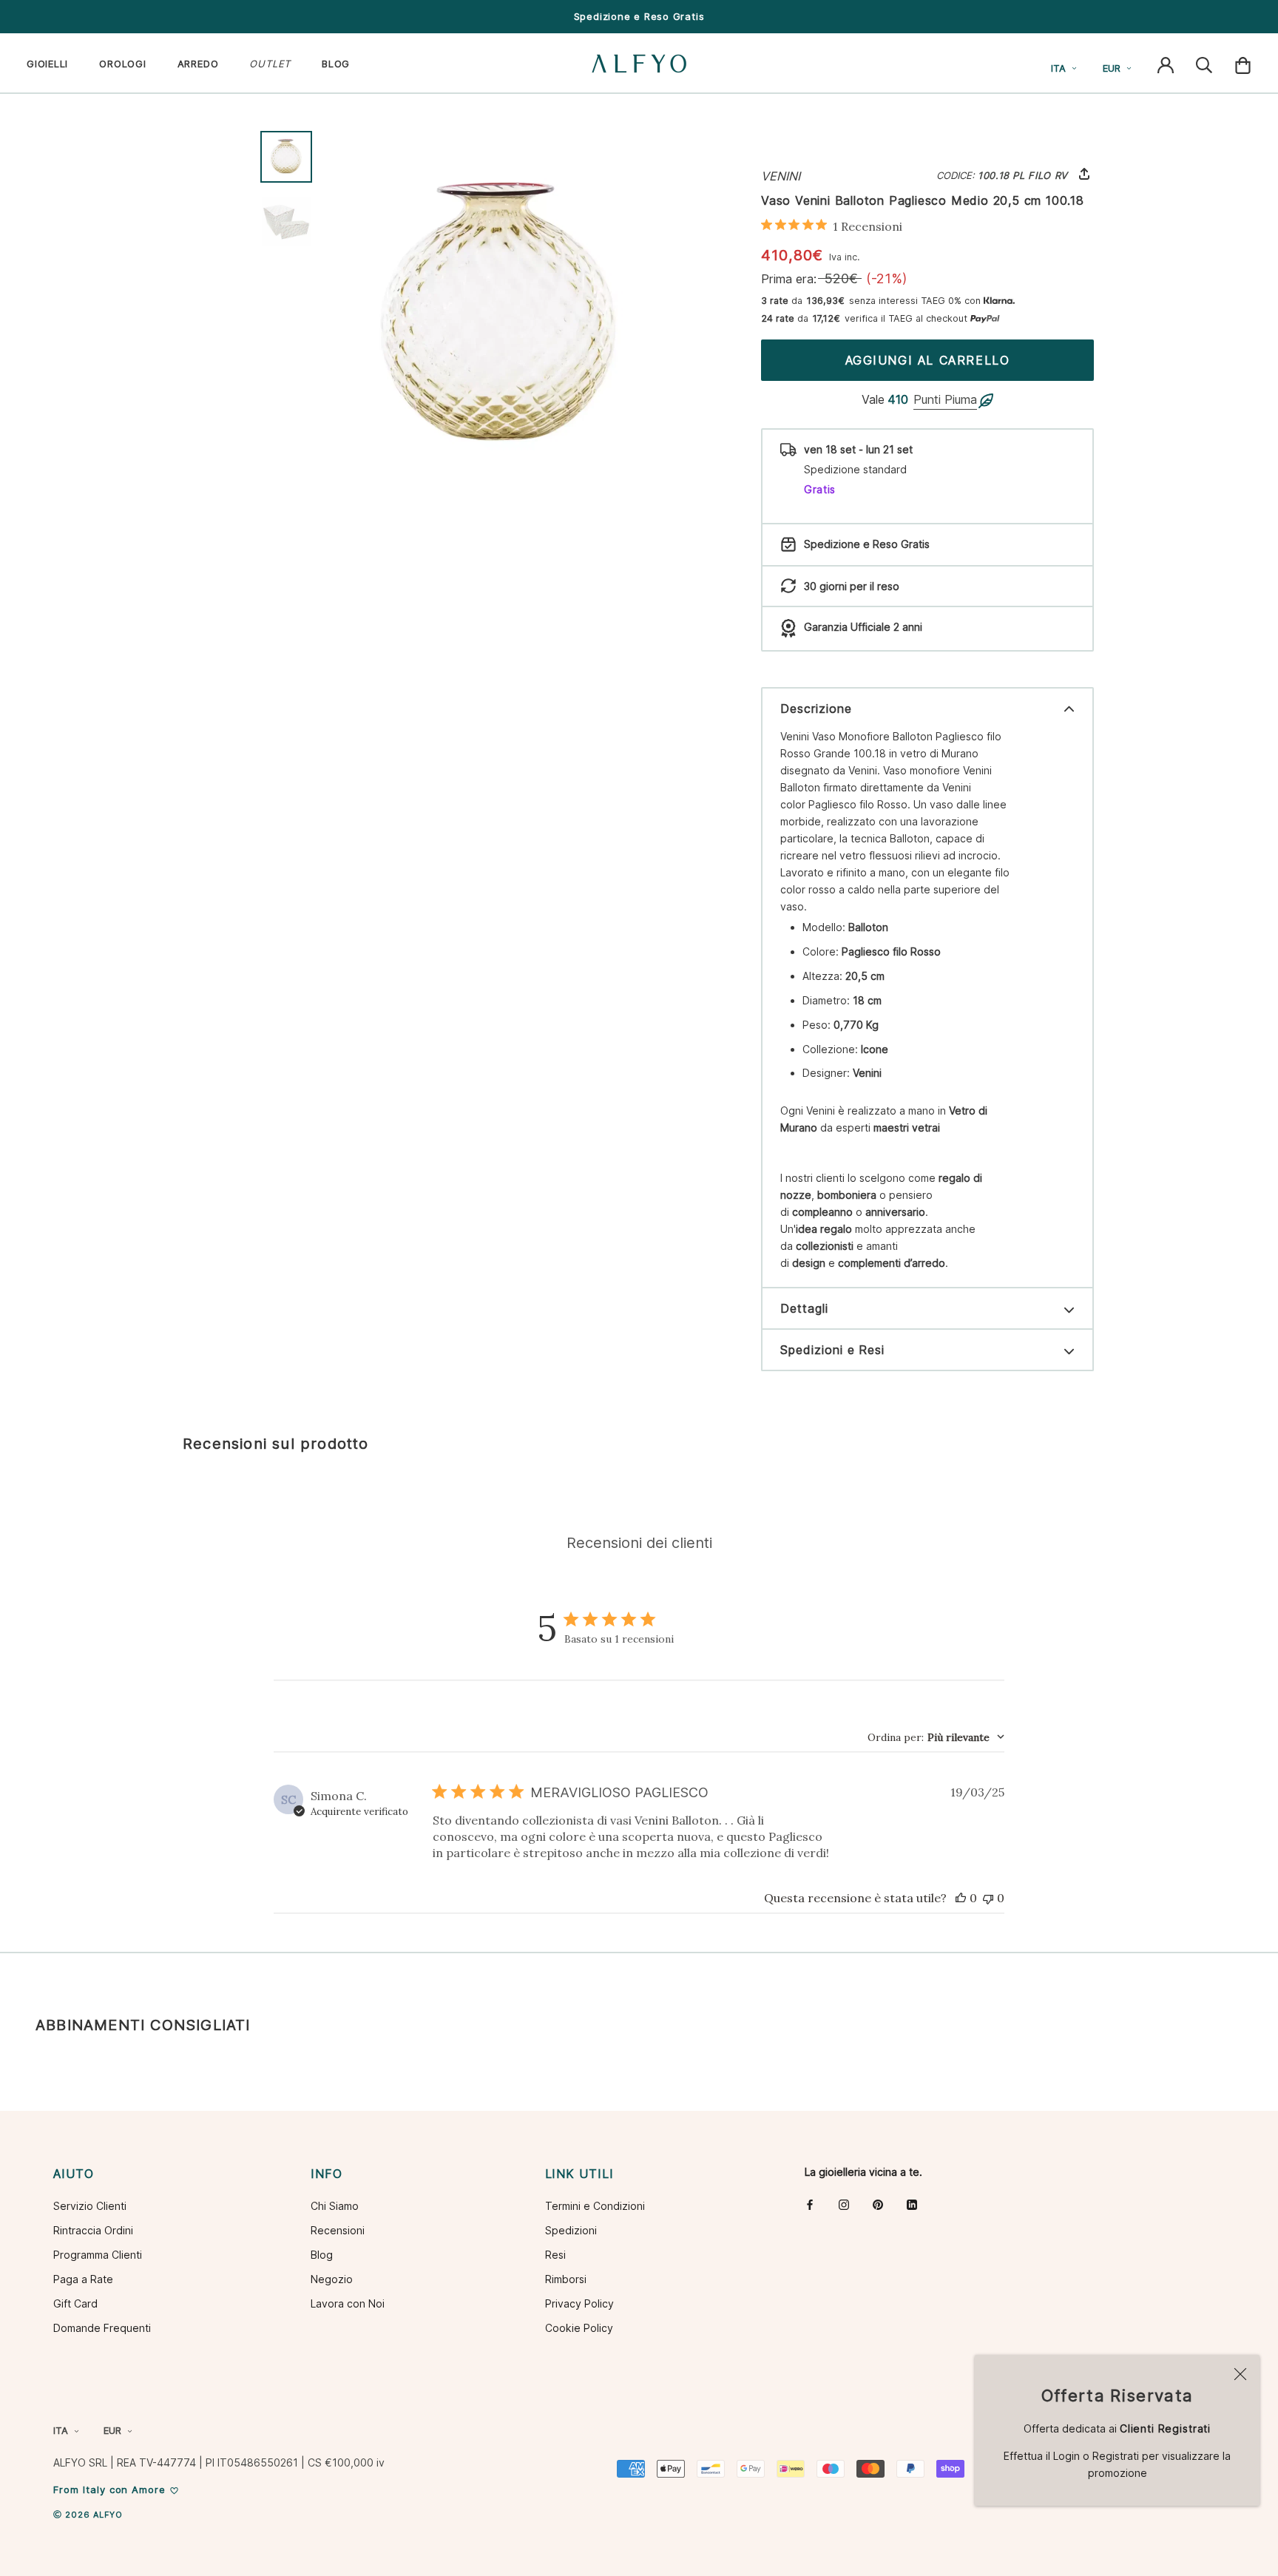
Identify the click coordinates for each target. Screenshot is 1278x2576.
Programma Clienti (98, 2255)
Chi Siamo (335, 2206)
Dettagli (804, 1308)
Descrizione (816, 709)
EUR (1112, 68)
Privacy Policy (579, 2303)
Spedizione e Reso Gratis (639, 16)
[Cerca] (1204, 64)
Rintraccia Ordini (93, 2230)
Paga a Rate (83, 2279)
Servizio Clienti (90, 2206)
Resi (555, 2255)
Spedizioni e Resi (832, 1350)
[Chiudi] (1240, 2374)
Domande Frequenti (102, 2328)
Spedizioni (571, 2230)
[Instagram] (844, 2204)
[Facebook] (810, 2204)
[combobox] (936, 1737)
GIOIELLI (47, 64)
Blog (322, 2255)
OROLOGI (122, 64)
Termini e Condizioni (595, 2206)
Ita (1058, 68)
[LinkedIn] (912, 2204)
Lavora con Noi (348, 2303)
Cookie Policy (579, 2328)
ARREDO (198, 64)
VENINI (781, 176)
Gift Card (75, 2303)
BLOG (336, 64)
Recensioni (338, 2230)
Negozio (332, 2279)
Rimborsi (566, 2279)
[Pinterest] (878, 2204)
